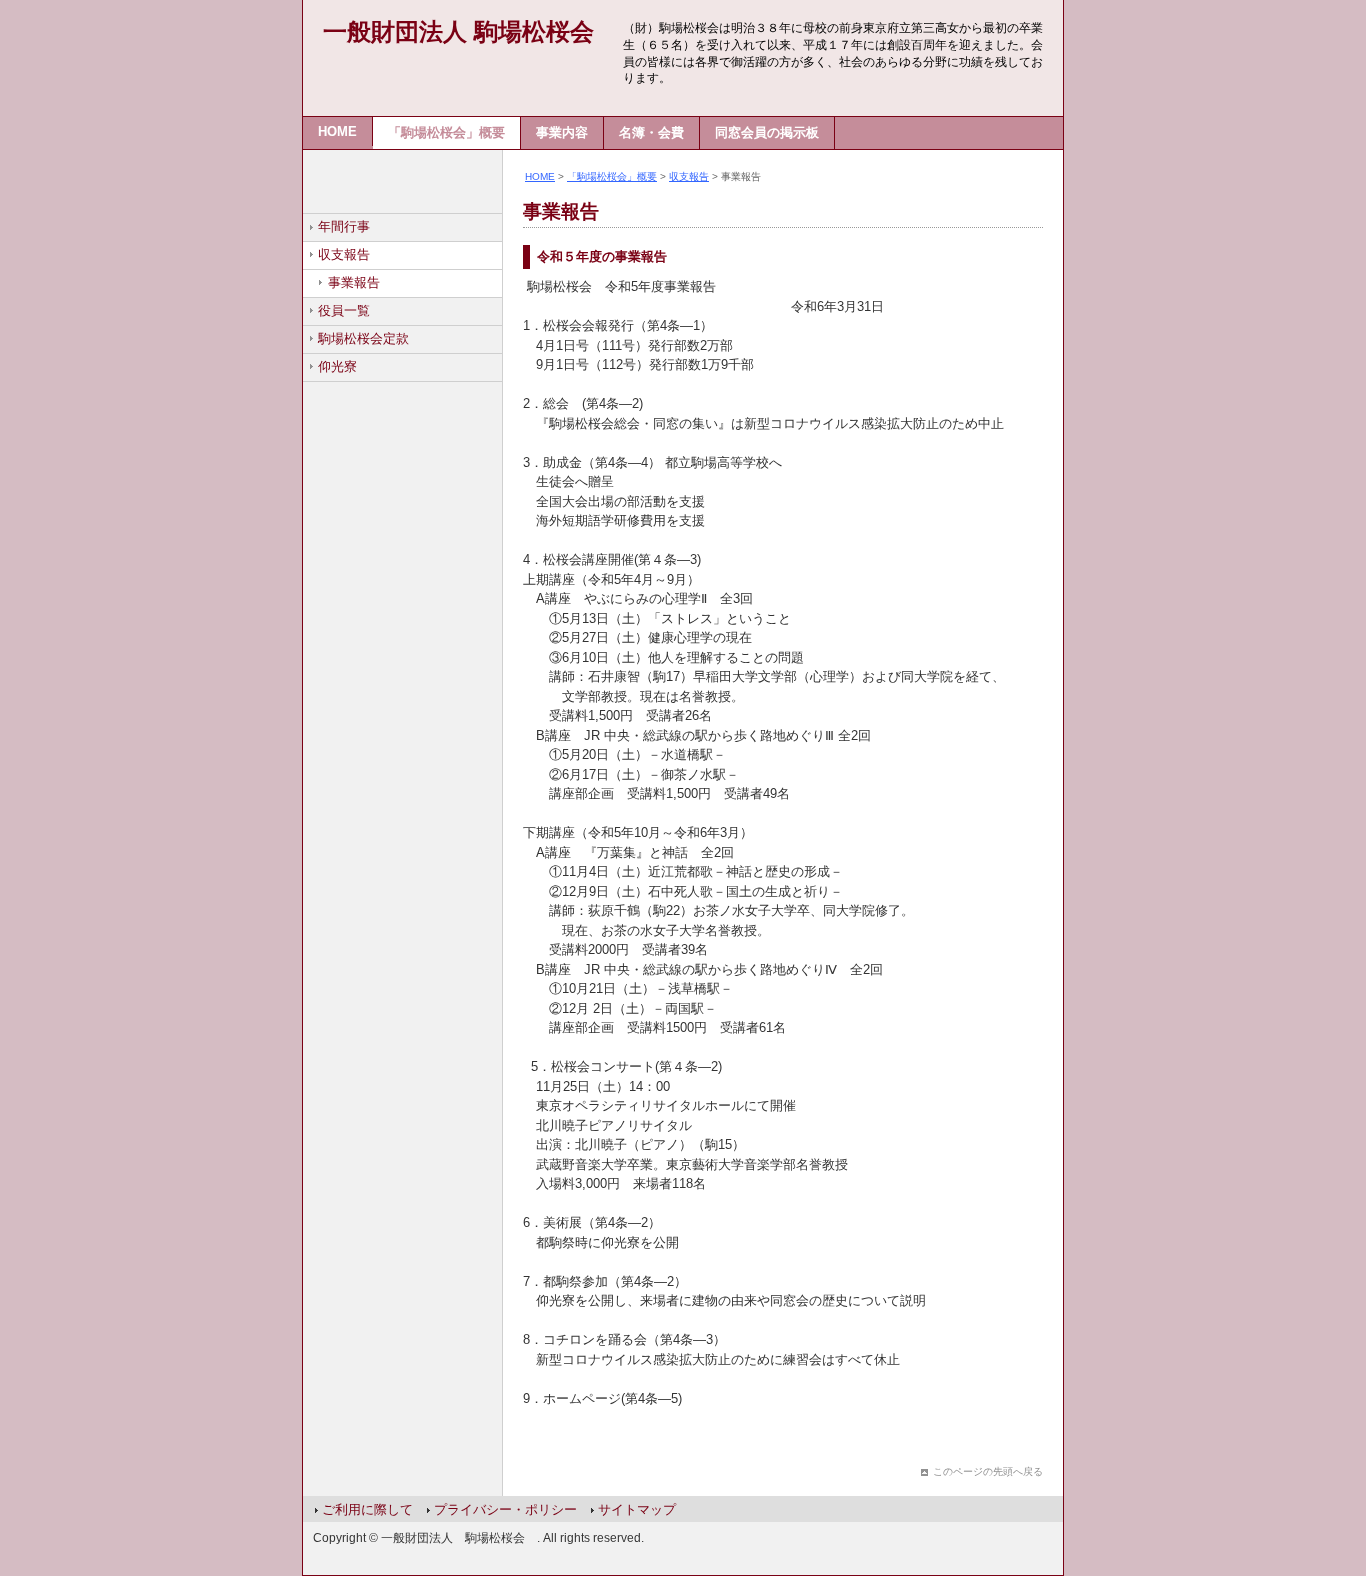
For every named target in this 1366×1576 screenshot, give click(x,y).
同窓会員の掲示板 (767, 132)
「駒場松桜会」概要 (446, 132)
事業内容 (562, 132)
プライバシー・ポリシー (505, 1509)
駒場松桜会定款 (363, 338)
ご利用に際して (367, 1509)
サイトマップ (637, 1509)
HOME (337, 131)
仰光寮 (337, 366)
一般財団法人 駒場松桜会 (458, 31)
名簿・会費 (651, 132)
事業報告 (354, 282)
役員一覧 (344, 310)
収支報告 (344, 254)
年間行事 (344, 226)
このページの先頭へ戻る (988, 1471)
